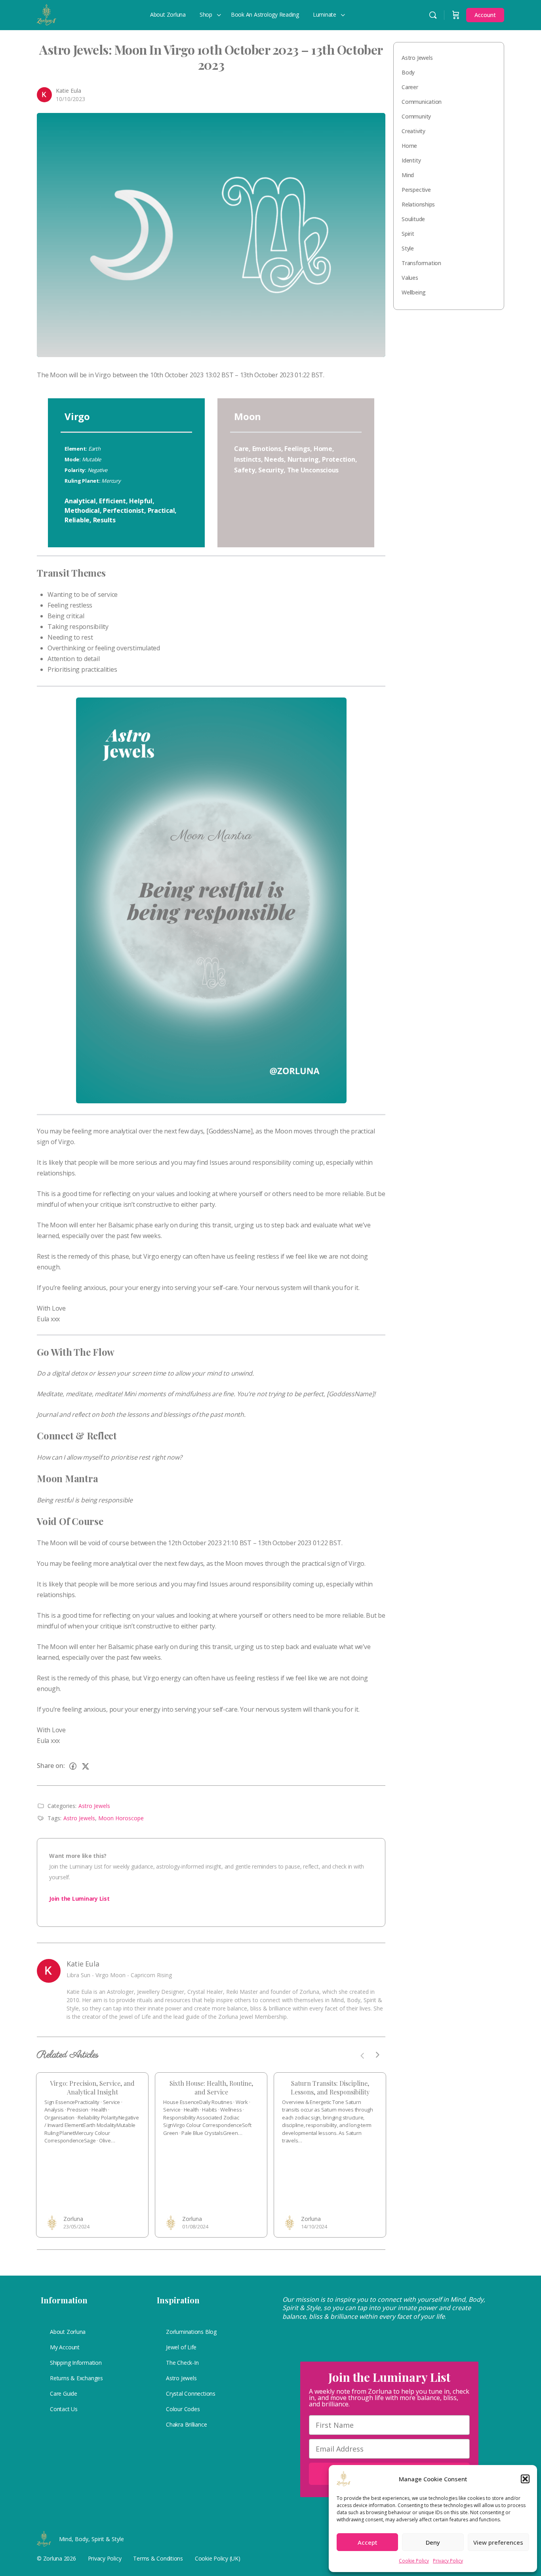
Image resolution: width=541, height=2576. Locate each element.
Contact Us (64, 2409)
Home (409, 146)
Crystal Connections (191, 2394)
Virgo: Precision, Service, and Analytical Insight (92, 2088)
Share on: (51, 1766)
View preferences (498, 2542)
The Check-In (182, 2363)
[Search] (433, 15)
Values (410, 278)
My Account (65, 2347)
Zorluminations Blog (191, 2332)
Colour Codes (183, 2409)
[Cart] (456, 15)
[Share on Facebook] (73, 1766)
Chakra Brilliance (186, 2424)
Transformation (421, 263)
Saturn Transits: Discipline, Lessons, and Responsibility (330, 2088)
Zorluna (73, 2219)
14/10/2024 (314, 2226)
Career (410, 87)
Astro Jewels (94, 1806)
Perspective (416, 190)
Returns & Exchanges (76, 2378)
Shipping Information (76, 2363)
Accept (368, 2542)
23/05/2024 (76, 2226)
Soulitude (413, 219)
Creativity (413, 131)
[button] (525, 2479)
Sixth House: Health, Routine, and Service (211, 2088)
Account (485, 15)
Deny (433, 2542)
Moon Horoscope (121, 1818)
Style (408, 248)
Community (416, 116)
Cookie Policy (414, 2561)
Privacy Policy (448, 2561)
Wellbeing (414, 292)
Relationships (418, 204)
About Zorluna (68, 2332)
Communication (422, 102)
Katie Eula (69, 91)
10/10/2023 (70, 99)
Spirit (408, 234)
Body (408, 72)
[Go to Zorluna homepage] (47, 13)
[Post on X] (86, 1766)
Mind (408, 175)
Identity (411, 160)
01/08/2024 (195, 2226)
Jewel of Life (181, 2347)
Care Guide (64, 2394)
